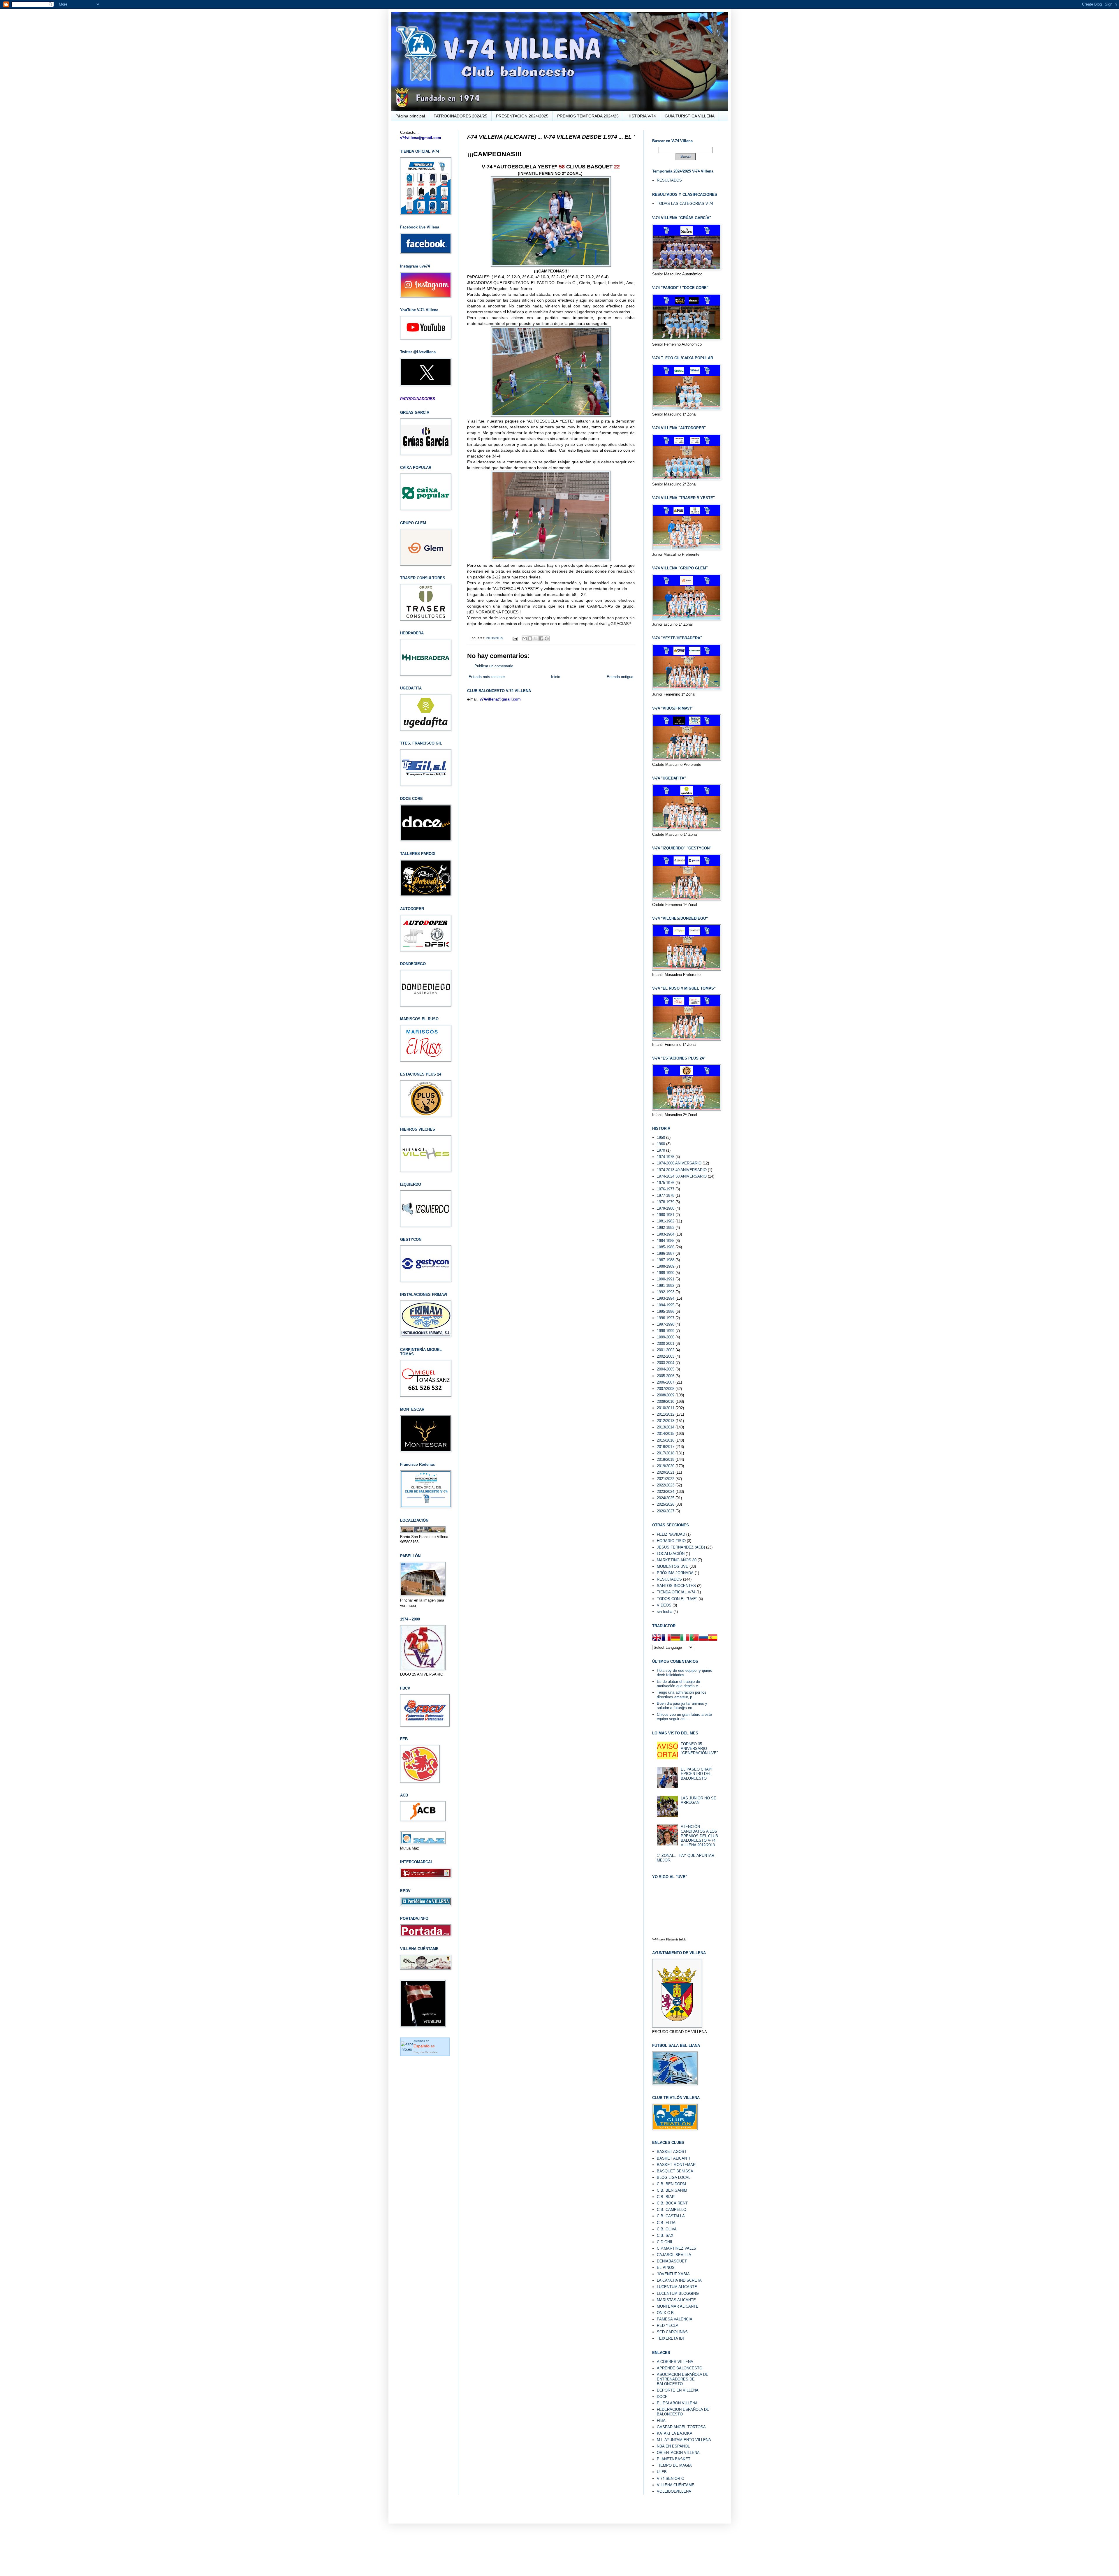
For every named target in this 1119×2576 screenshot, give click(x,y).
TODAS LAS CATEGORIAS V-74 (685, 204)
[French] (666, 1638)
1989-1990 (666, 1273)
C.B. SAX (665, 2235)
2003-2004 (666, 1363)
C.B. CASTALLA (671, 2216)
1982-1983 (666, 1228)
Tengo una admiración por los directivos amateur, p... (682, 1695)
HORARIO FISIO (671, 1541)
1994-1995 (666, 1305)
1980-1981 (666, 1215)
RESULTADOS (669, 180)
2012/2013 (666, 1421)
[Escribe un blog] (530, 638)
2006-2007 (666, 1382)
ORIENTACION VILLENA (678, 2453)
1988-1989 (666, 1266)
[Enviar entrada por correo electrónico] (515, 638)
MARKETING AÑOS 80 (677, 1560)
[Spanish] (713, 1638)
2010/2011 (666, 1408)
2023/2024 (666, 1492)
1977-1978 (666, 1195)
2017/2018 (666, 1453)
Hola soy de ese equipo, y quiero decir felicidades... (685, 1673)
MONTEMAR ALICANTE (678, 2306)
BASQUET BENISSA (675, 2171)
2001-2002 (666, 1350)
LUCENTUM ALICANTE (677, 2287)
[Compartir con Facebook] (541, 638)
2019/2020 (666, 1466)
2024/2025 (666, 1498)
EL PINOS (666, 2268)
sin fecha (665, 1612)
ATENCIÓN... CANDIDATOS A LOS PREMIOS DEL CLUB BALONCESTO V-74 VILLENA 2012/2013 (699, 1836)
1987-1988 (666, 1260)
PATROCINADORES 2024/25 (460, 116)
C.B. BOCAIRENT (672, 2203)
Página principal (410, 116)
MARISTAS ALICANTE (676, 2300)
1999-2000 (666, 1337)
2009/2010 (666, 1402)
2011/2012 (666, 1414)
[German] (675, 1638)
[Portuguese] (694, 1638)
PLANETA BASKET (674, 2459)
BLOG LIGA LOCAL (674, 2178)
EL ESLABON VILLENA (677, 2403)
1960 (661, 1144)
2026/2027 (666, 1511)
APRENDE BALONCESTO (680, 2368)
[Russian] (703, 1638)
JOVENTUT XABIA (673, 2274)
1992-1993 (666, 1292)
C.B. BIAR (666, 2197)
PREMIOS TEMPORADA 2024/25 (588, 116)
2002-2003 (666, 1356)
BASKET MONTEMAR (676, 2165)
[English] (657, 1638)
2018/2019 (495, 638)
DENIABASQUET (672, 2261)
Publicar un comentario (494, 666)
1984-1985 (666, 1241)
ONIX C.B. (666, 2313)
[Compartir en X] (536, 638)
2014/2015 (666, 1434)
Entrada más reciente (487, 677)
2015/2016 (666, 1440)
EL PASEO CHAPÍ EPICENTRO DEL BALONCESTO (697, 1774)
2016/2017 (666, 1447)
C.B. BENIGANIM (672, 2190)
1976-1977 (666, 1189)
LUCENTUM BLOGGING (678, 2293)
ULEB (662, 2472)
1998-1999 (666, 1331)
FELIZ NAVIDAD (671, 1534)
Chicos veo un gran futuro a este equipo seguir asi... (684, 1717)
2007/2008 (666, 1389)
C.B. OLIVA (667, 2229)
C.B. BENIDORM (671, 2184)
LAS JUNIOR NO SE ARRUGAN (699, 1800)
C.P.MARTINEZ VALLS (676, 2248)
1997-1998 (666, 1324)
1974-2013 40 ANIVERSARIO (682, 1170)
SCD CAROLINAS (672, 2332)
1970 (661, 1150)
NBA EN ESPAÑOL (673, 2446)
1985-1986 (666, 1247)
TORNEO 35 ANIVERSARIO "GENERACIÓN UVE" (699, 1748)
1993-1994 (666, 1298)
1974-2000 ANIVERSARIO (679, 1163)
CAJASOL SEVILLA (674, 2255)
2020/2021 (666, 1472)
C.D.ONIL (665, 2242)
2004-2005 (666, 1369)
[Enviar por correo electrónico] (525, 638)
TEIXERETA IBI (670, 2338)
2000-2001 (666, 1344)
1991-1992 (666, 1286)
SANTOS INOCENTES (676, 1586)
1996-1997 (666, 1318)
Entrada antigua (620, 677)
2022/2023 (666, 1485)
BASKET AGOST (672, 2152)
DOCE (662, 2397)
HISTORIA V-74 (642, 116)
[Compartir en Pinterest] (547, 638)
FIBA (661, 2421)
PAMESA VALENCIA (675, 2319)
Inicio (556, 677)
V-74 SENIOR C (670, 2479)
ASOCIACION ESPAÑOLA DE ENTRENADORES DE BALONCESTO (683, 2379)
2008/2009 (666, 1395)
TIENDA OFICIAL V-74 (676, 1592)
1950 (661, 1137)
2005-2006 (666, 1376)
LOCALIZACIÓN (671, 1554)
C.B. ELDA (666, 2223)
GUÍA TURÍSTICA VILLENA (690, 116)
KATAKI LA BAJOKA (675, 2433)
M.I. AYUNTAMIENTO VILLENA (684, 2440)
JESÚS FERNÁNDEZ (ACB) (681, 1547)
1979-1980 (666, 1208)
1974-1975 (666, 1157)
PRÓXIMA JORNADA (675, 1573)
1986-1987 (666, 1253)
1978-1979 (666, 1202)
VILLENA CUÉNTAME (676, 2485)
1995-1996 (666, 1311)
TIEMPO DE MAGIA (674, 2465)
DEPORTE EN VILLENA (678, 2390)
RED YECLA (668, 2326)
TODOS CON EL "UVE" (677, 1599)
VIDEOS (664, 1605)
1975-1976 (666, 1183)
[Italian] (685, 1638)
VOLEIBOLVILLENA (674, 2491)
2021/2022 (666, 1479)
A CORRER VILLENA (675, 2362)
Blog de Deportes (425, 2052)
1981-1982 (666, 1221)
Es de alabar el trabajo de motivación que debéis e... (679, 1684)
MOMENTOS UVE (673, 1566)
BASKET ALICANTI (674, 2158)
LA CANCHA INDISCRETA (679, 2280)
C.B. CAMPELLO (672, 2210)
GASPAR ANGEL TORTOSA (681, 2427)
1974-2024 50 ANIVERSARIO (682, 1176)
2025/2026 (666, 1504)
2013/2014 (666, 1427)
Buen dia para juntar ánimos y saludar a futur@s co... (682, 1706)
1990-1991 (666, 1279)
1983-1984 (666, 1234)
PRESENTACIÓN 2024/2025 (522, 116)
